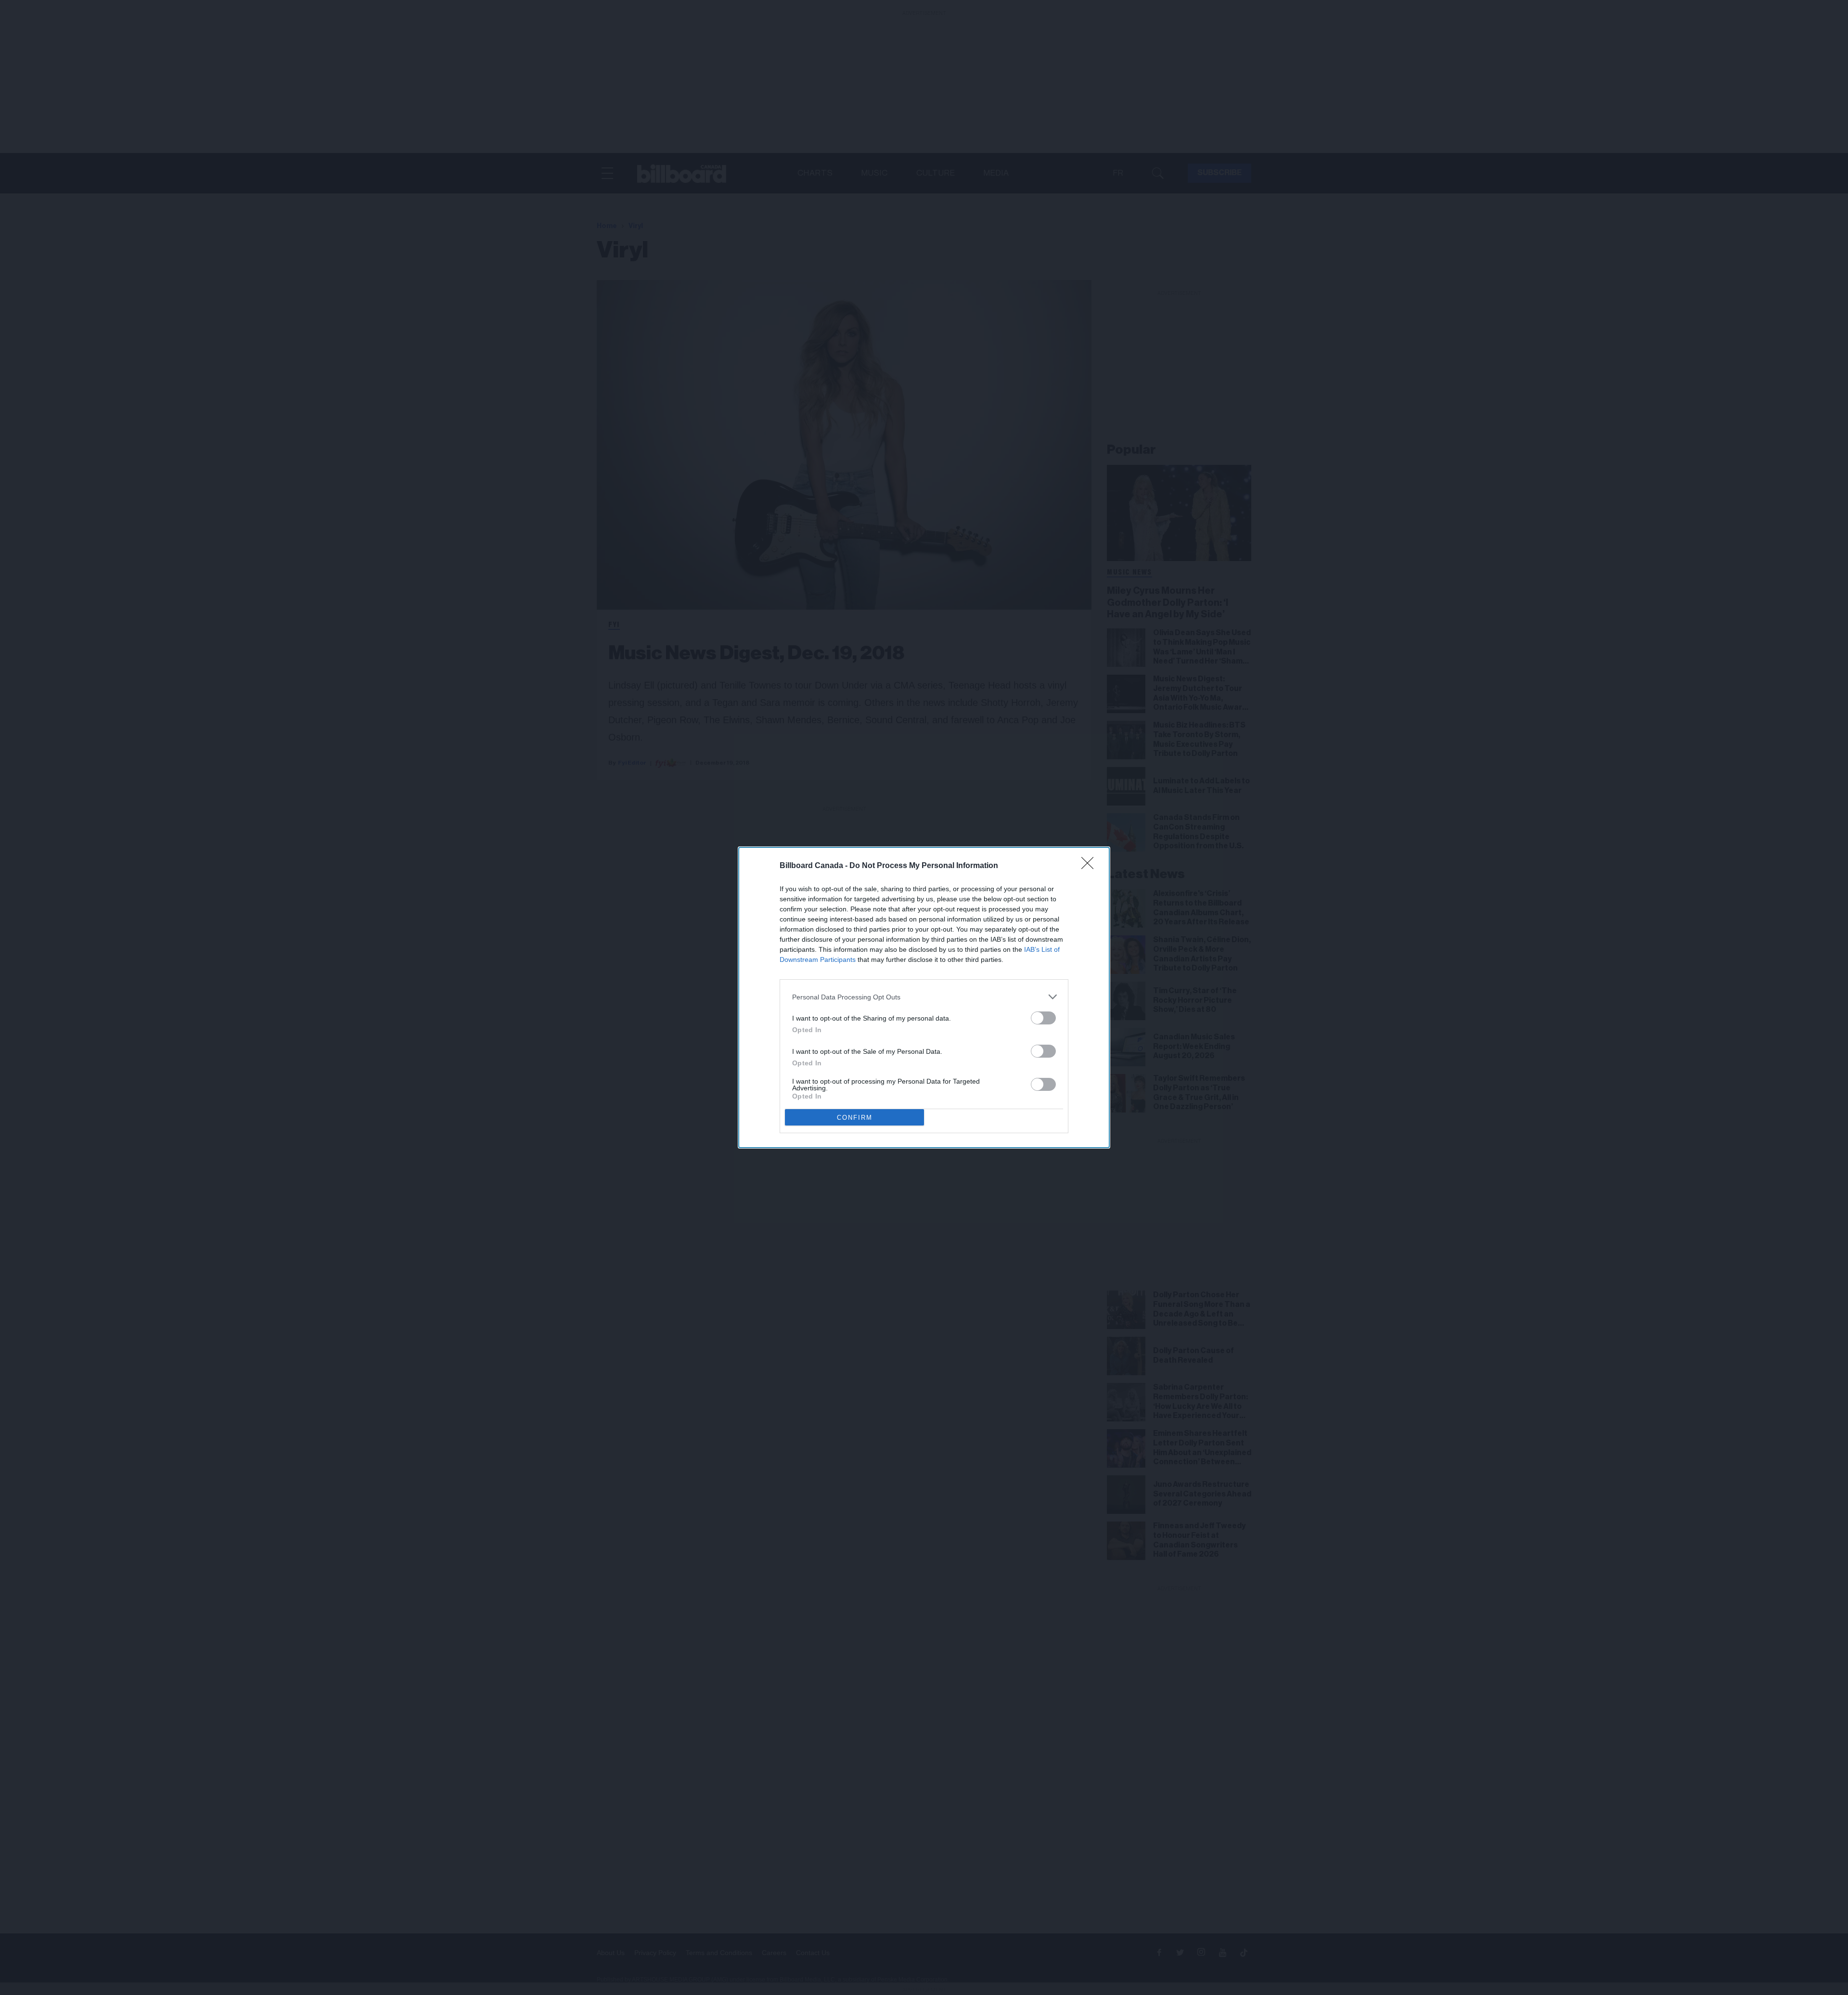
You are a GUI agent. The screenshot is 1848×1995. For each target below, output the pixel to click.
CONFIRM (855, 1118)
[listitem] (924, 997)
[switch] (1043, 1018)
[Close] (1091, 866)
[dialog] (924, 997)
